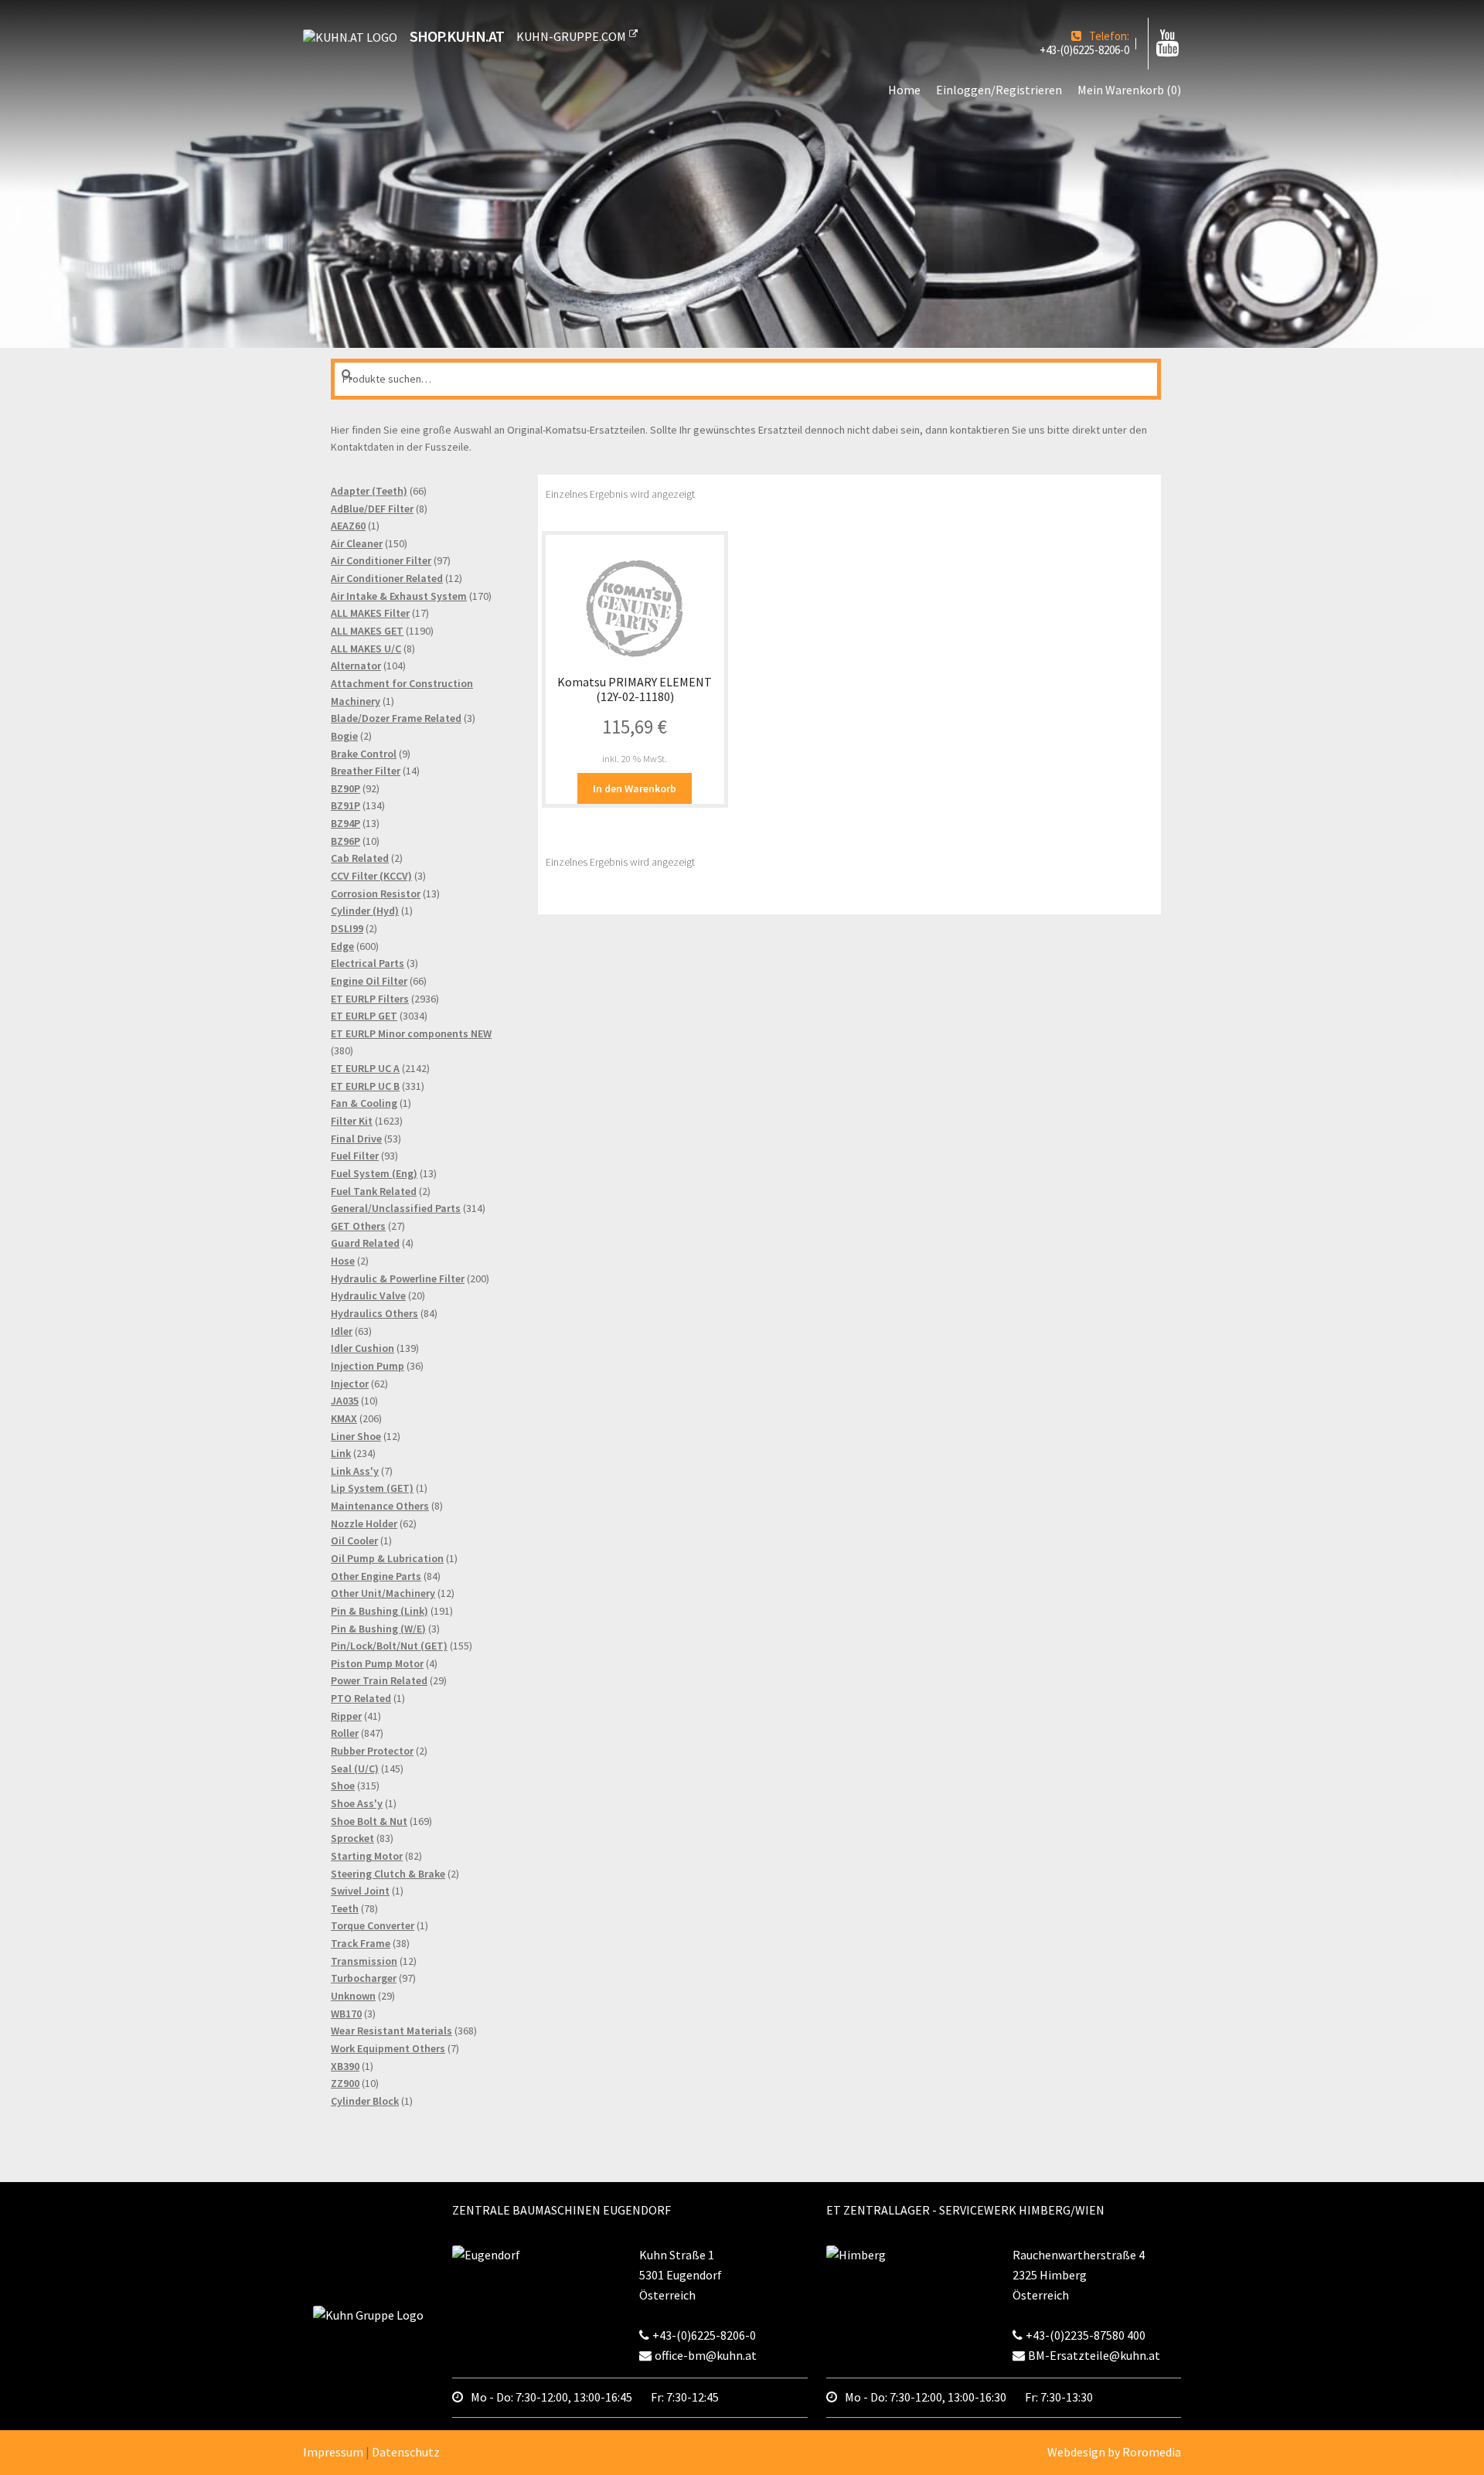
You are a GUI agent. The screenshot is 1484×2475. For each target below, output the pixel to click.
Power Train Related (379, 1680)
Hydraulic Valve (368, 1295)
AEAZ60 (348, 526)
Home (904, 90)
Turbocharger (364, 1978)
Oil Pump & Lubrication (387, 1558)
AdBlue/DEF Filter (372, 509)
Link (341, 1453)
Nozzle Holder (364, 1523)
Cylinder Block (365, 2101)
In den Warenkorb (635, 788)
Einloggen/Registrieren (999, 90)
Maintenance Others (380, 1506)
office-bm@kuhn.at (706, 2355)
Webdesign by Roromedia (1114, 2452)
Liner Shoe (356, 1436)
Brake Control (364, 754)
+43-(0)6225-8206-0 (1084, 50)
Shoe (343, 1786)
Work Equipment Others (388, 2048)
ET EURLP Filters (370, 999)
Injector (350, 1384)
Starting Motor (367, 1856)
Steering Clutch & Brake (388, 1874)
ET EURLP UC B (365, 1086)
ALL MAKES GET (367, 631)
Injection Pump (368, 1366)
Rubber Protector (372, 1751)
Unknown (353, 1996)
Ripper (346, 1716)
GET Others (358, 1226)
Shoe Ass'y (357, 1803)
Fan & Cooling (364, 1103)
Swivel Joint (360, 1891)
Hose (343, 1261)
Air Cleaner (357, 543)
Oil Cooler (354, 1540)
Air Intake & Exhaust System (399, 596)
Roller (345, 1733)
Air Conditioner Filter (381, 560)
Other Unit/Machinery (383, 1593)
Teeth (345, 1908)
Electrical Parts (368, 963)
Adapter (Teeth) (369, 491)
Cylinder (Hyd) (365, 911)
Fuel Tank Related (374, 1191)
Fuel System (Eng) (374, 1173)
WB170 (346, 2014)
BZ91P (345, 805)
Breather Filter (366, 771)
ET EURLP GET (364, 1016)
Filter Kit (352, 1121)
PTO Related (361, 1698)
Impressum (333, 2452)
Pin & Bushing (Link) (380, 1611)
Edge (342, 946)
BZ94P (345, 823)
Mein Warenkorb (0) (1129, 90)
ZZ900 (345, 2083)
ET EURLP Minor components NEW (411, 1033)
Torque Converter (373, 1925)
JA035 (345, 1401)
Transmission (364, 1961)
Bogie (344, 736)
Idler (342, 1331)
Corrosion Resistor (376, 894)
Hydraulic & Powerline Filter (398, 1278)
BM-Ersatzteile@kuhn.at (1094, 2355)
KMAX (344, 1418)
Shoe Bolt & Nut (369, 1821)
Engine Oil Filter (369, 981)
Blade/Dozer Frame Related (396, 718)
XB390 (345, 2066)
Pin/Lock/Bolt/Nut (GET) (389, 1646)
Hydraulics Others (374, 1313)
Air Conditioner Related (387, 578)
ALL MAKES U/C (366, 649)
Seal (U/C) (355, 1769)
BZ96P (345, 841)
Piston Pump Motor (377, 1663)
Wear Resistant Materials (391, 2031)
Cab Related (360, 858)
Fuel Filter (355, 1156)
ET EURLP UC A (365, 1068)
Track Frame (361, 1943)
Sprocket (352, 1838)
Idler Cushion (362, 1348)
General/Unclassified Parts (396, 1208)
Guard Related (365, 1243)
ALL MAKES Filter (370, 613)
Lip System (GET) (372, 1488)
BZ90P (345, 788)
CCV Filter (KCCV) (371, 876)
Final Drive (356, 1139)
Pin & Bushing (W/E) (378, 1629)
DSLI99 (347, 928)
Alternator (356, 666)
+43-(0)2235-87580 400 (1086, 2335)
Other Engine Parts (376, 1576)
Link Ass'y (355, 1471)
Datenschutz (406, 2452)
